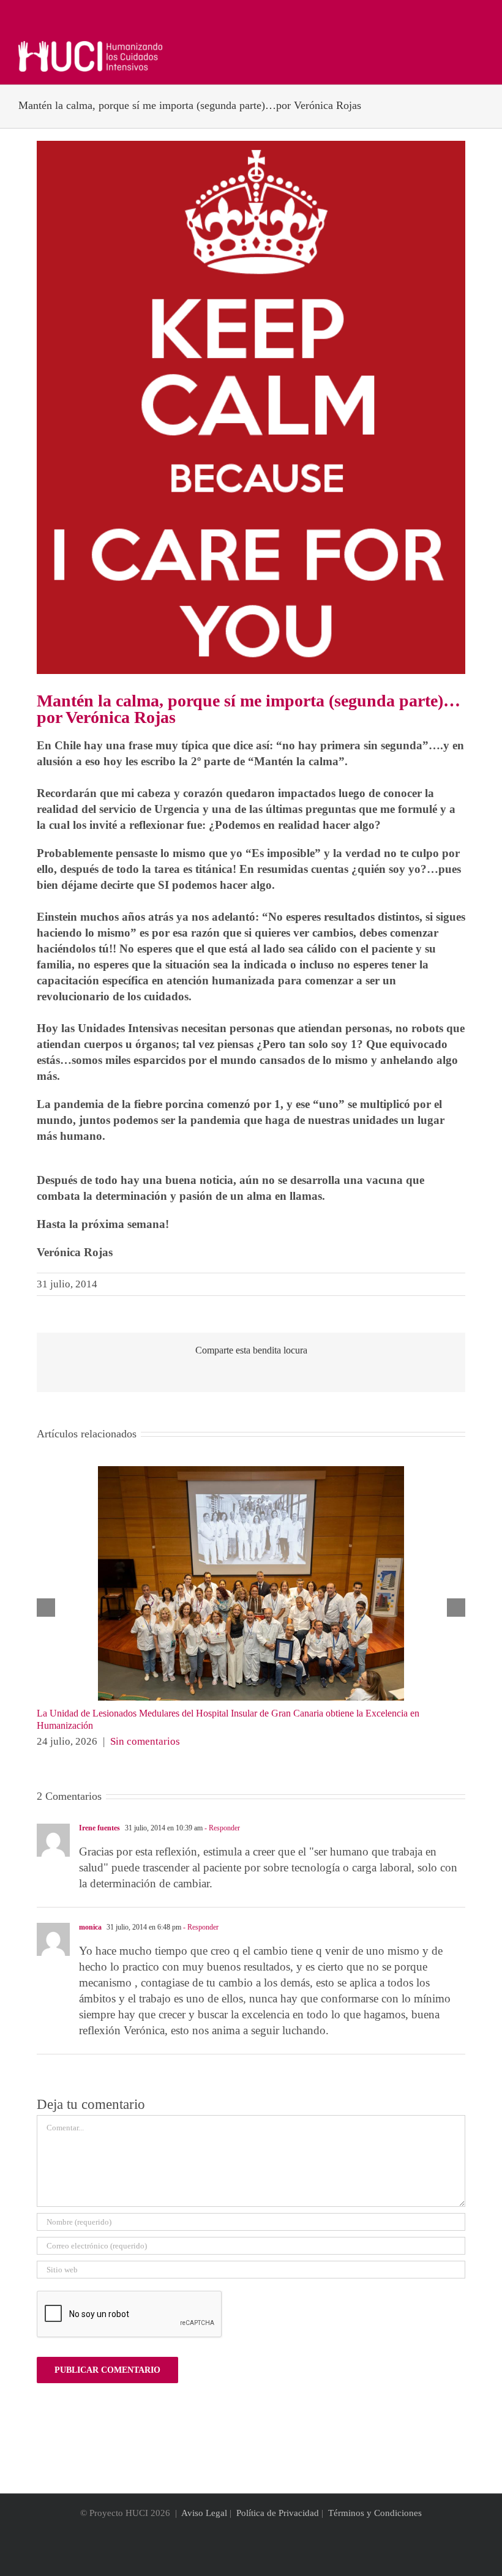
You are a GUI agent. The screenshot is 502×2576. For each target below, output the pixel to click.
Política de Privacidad (278, 2513)
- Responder (221, 1828)
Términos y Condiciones (375, 2513)
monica (90, 1927)
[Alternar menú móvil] (479, 47)
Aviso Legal (204, 2513)
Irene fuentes (99, 1828)
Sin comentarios (145, 1741)
